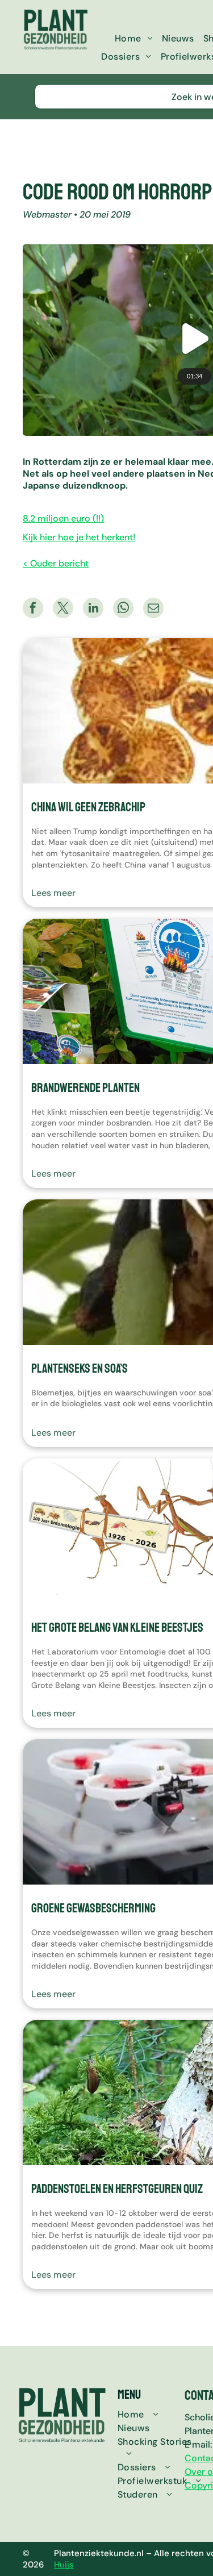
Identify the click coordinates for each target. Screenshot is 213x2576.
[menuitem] (134, 38)
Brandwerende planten (85, 1088)
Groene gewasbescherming (93, 1908)
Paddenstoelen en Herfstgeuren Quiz (117, 2189)
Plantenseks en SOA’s (80, 1369)
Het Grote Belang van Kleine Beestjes (117, 1628)
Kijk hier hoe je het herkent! (79, 537)
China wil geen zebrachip (88, 807)
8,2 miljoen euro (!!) (63, 518)
